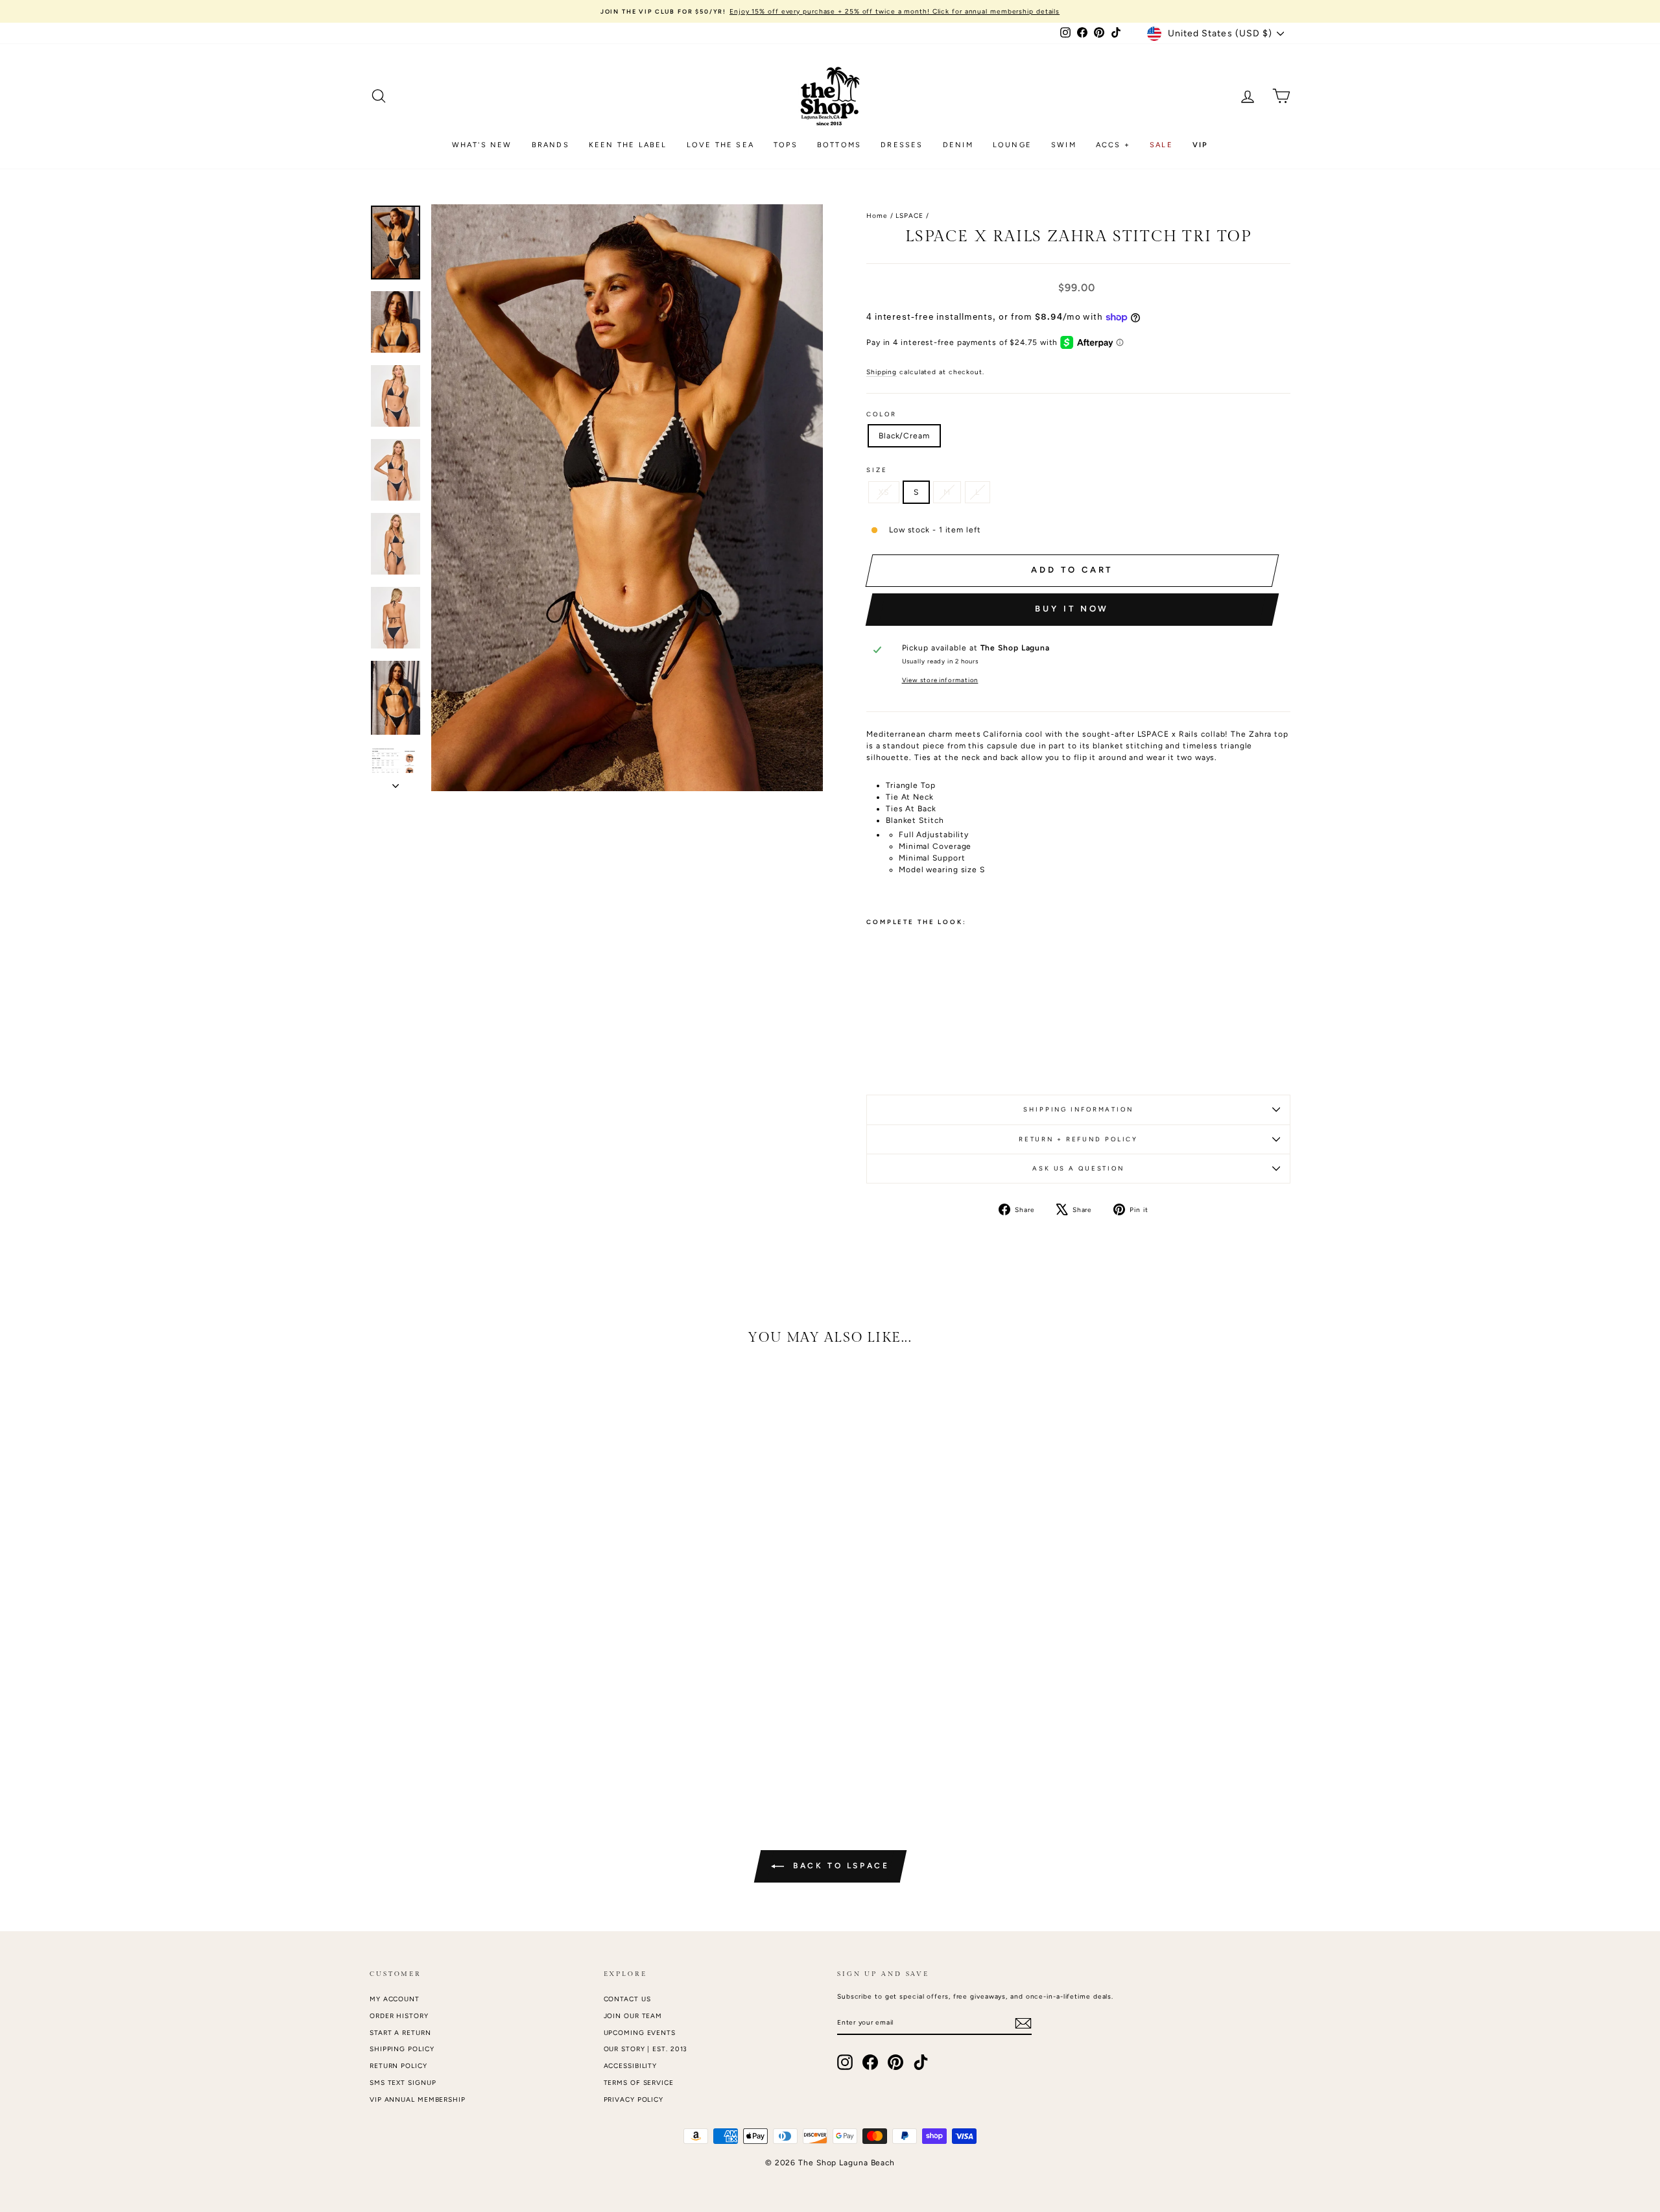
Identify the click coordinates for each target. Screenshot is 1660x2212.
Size (877, 470)
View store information (940, 680)
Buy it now (1072, 609)
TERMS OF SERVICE (639, 2083)
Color (881, 414)
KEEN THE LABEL (628, 145)
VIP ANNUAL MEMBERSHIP (418, 2099)
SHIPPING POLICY (402, 2049)
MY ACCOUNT (395, 1999)
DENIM (958, 145)
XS (884, 492)
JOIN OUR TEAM (633, 2016)
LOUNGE (1012, 145)
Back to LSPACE (839, 1866)
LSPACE (909, 216)
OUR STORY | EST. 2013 (646, 2049)
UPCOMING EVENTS (640, 2033)
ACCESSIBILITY (631, 2066)
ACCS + (1113, 145)
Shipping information (1078, 1109)
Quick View (480, 1695)
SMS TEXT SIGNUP (403, 2083)
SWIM (1064, 145)
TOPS (786, 145)
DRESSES (902, 145)
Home (877, 216)
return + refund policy (1078, 1139)
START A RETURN (400, 2033)
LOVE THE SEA (720, 145)
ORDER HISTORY (399, 2016)
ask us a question (1078, 1168)
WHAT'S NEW (482, 145)
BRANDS (551, 145)
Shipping (882, 372)
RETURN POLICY (398, 2066)
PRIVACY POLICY (634, 2099)
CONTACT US (627, 1999)
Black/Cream (904, 436)
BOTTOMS (839, 145)
